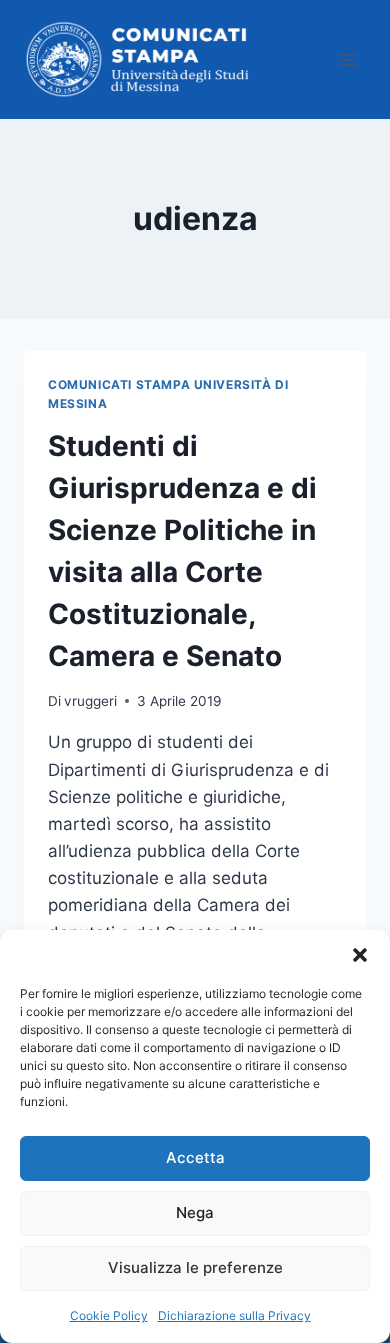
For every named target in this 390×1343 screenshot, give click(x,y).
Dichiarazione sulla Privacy (234, 1315)
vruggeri (90, 701)
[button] (360, 955)
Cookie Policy (109, 1315)
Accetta (195, 1157)
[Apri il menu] (347, 59)
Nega (195, 1212)
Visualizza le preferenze (195, 1267)
